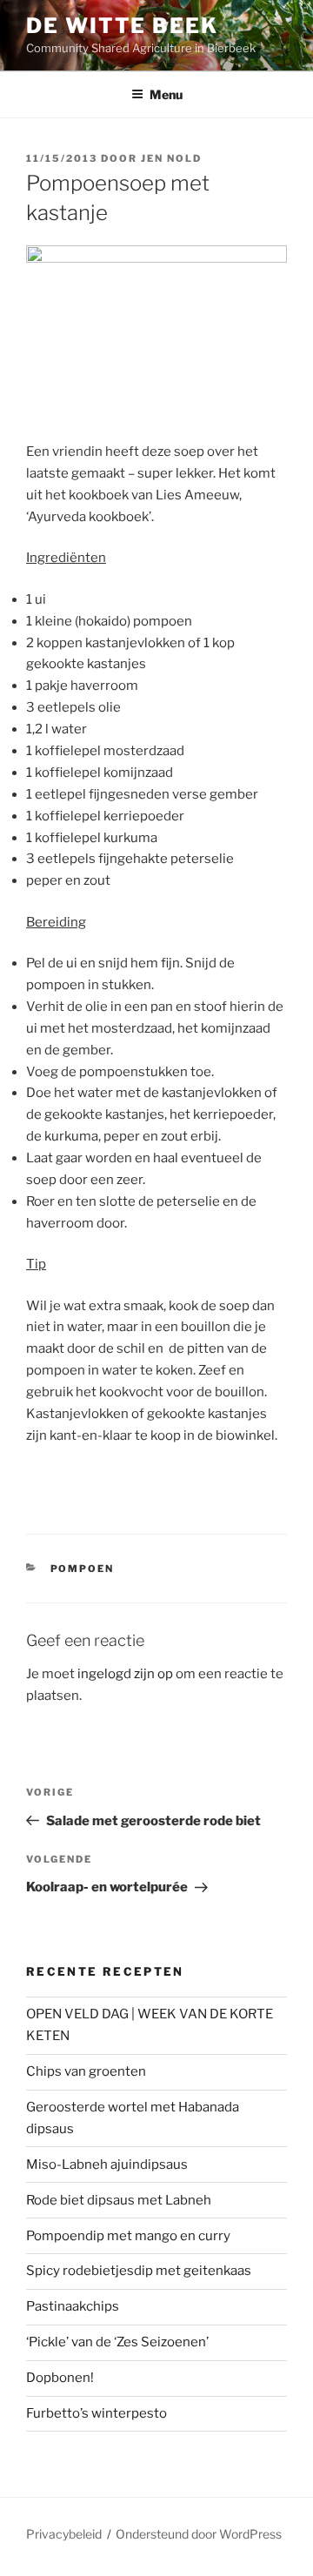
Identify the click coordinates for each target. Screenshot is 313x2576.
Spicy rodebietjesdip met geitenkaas (139, 2271)
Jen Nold (171, 158)
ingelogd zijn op (125, 1674)
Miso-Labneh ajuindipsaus (107, 2165)
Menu (166, 94)
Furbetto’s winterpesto (97, 2413)
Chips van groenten (86, 2071)
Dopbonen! (60, 2378)
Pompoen (83, 1569)
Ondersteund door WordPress (199, 2534)
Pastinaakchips (73, 2306)
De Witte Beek (122, 26)
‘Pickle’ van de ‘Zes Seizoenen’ (117, 2342)
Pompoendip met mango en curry (128, 2236)
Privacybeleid (64, 2534)
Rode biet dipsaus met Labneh (119, 2200)
